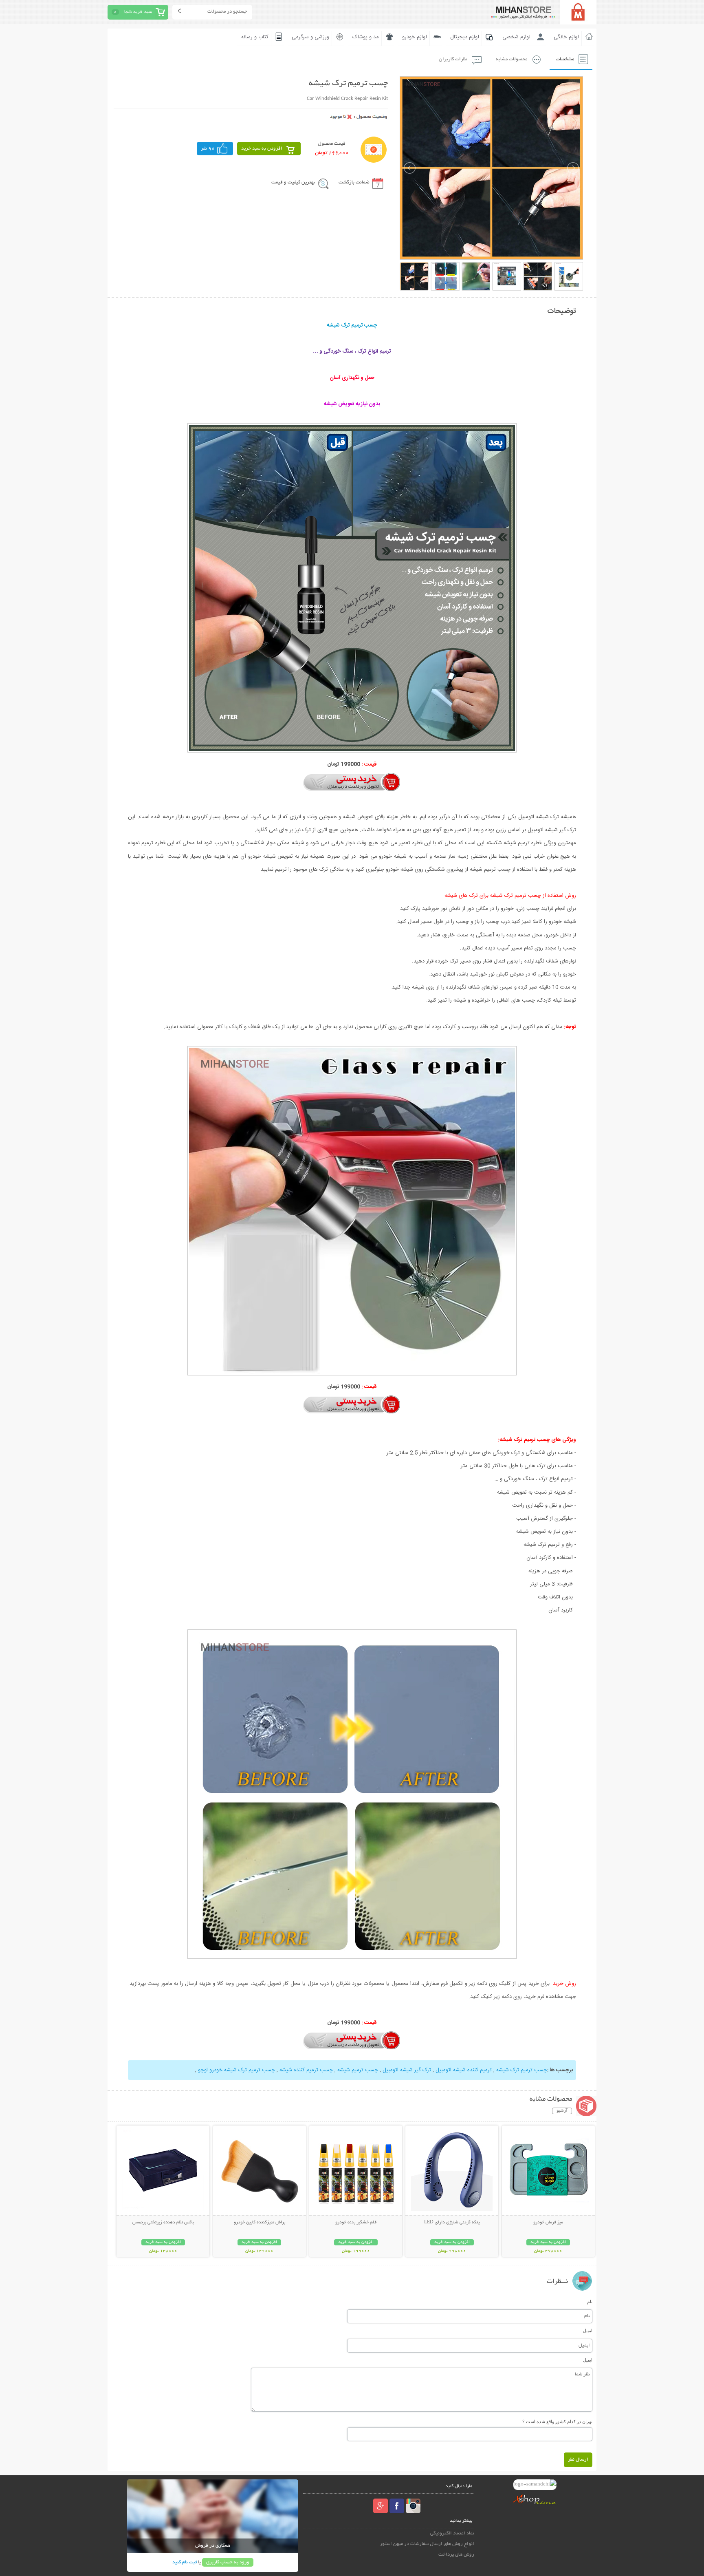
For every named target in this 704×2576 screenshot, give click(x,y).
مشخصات (565, 59)
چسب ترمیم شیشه (357, 2070)
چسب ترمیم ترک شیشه (521, 2070)
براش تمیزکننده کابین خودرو (260, 2223)
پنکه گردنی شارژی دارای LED (452, 2223)
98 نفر (208, 149)
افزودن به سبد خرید (262, 149)
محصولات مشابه (511, 59)
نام (590, 2302)
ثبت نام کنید (185, 2562)
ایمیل (588, 2331)
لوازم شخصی (516, 37)
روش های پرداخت (456, 2555)
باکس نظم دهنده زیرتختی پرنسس (163, 2223)
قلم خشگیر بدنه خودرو (356, 2223)
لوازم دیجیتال (465, 37)
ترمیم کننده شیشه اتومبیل (463, 2070)
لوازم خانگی (566, 37)
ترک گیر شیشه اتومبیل (406, 2070)
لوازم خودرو (415, 37)
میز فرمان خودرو (548, 2223)
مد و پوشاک (366, 37)
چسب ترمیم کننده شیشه (305, 2070)
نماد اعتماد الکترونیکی (452, 2533)
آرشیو (562, 2111)
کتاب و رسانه (255, 37)
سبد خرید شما (138, 12)
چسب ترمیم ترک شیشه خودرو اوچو (236, 2070)
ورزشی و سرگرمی (310, 37)
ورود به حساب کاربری (228, 2562)
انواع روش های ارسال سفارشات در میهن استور (427, 2544)
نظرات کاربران (453, 59)
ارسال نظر (578, 2460)
